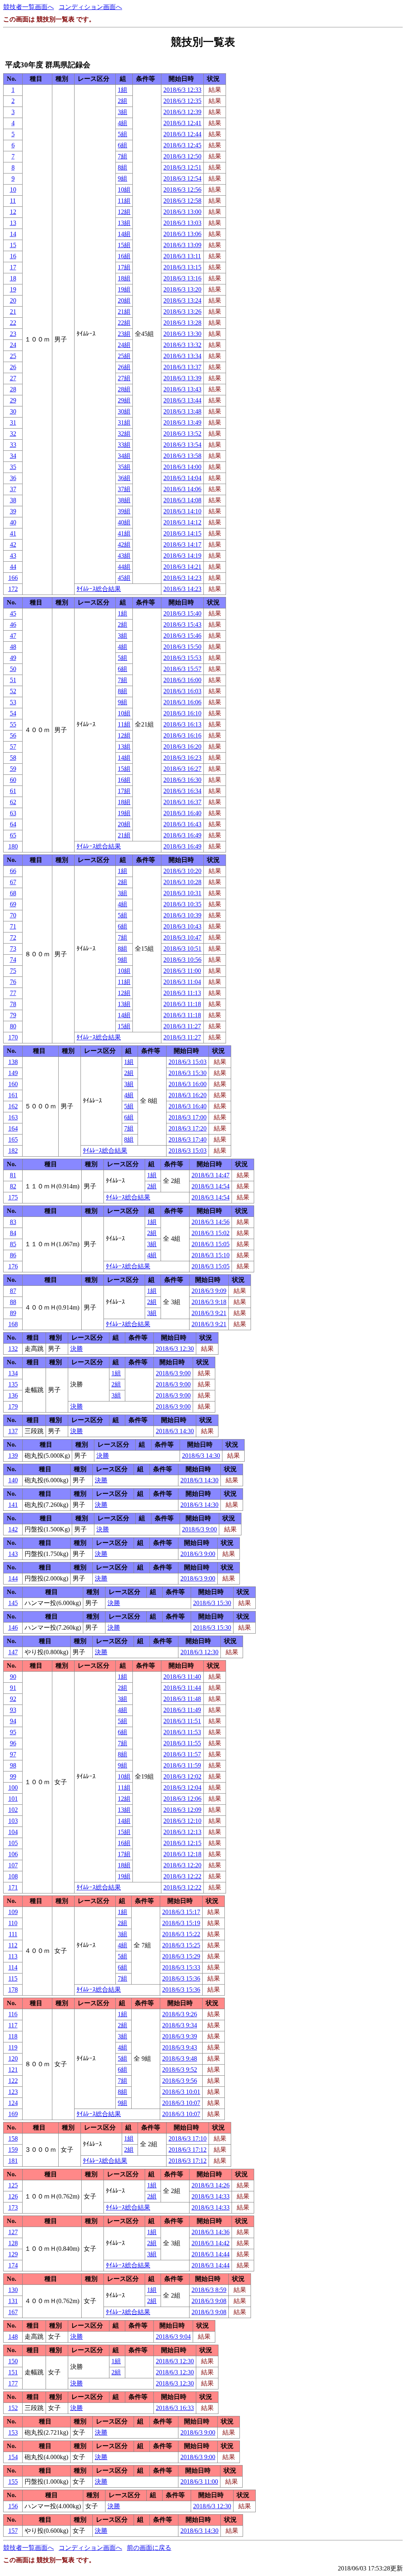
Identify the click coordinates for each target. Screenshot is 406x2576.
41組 (124, 533)
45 (13, 613)
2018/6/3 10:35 (182, 904)
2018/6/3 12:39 (182, 112)
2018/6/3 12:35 (182, 101)
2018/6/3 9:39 (180, 2036)
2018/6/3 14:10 (182, 511)
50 (13, 669)
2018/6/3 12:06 (182, 1799)
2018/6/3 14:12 (182, 522)
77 (13, 993)
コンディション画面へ (90, 7)
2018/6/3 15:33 (181, 1967)
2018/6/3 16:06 (182, 702)
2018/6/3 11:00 (182, 971)
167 (13, 2312)
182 (13, 1151)
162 (13, 1106)
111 (13, 1934)
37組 (124, 489)
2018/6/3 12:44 (182, 134)
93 (13, 1710)
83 (13, 1222)
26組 (124, 367)
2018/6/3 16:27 (182, 769)
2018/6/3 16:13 (182, 724)
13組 (124, 223)
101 (13, 1799)
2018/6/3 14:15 (182, 533)
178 (13, 1990)
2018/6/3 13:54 (182, 445)
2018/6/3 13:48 (182, 411)
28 (13, 389)
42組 (124, 544)
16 (13, 256)
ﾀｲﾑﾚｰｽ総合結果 (99, 589)
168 (13, 1324)
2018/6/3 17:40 (188, 1139)
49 (13, 658)
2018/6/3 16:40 (182, 813)
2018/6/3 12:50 (182, 156)
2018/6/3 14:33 (211, 2196)
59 (13, 769)
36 (13, 478)
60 (13, 780)
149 (13, 1073)
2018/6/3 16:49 (182, 835)
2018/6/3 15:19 (181, 1923)
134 (13, 1373)
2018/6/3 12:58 (182, 201)
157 (13, 2531)
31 (13, 422)
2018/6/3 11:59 (182, 1765)
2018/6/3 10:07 (181, 2103)
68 (13, 893)
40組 (124, 522)
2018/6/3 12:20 (182, 1865)
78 (13, 1004)
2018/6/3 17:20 (188, 1128)
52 (13, 691)
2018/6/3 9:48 (180, 2058)
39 (13, 511)
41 (13, 533)
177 (13, 2383)
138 (13, 1062)
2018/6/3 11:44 (182, 1688)
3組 (123, 112)
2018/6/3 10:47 (182, 937)
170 (13, 1037)
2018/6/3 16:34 (182, 791)
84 (13, 1233)
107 (13, 1865)
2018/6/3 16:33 (175, 2408)
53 (13, 702)
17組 (124, 267)
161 (13, 1095)
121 (13, 2070)
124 (13, 2103)
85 (13, 1244)
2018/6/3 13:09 (182, 245)
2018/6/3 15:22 (181, 1934)
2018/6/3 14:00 (182, 467)
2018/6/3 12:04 (182, 1788)
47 (13, 636)
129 (13, 2254)
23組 (124, 334)
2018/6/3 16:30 (182, 780)
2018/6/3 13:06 (182, 234)
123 (13, 2092)
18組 (124, 278)
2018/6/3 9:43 (180, 2047)
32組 (124, 434)
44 (13, 567)
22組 (124, 323)
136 (13, 1395)
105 (13, 1843)
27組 (124, 378)
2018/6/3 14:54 (211, 1186)
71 (13, 926)
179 (13, 1406)
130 (13, 2290)
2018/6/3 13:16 (182, 278)
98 (13, 1765)
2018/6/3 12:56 (182, 190)
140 (13, 1480)
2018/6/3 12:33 (182, 90)
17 (13, 267)
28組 (124, 389)
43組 (124, 556)
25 (13, 356)
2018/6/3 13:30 (182, 334)
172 (13, 589)
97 (13, 1754)
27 (13, 378)
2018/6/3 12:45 (182, 145)
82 (13, 1186)
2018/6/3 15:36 (181, 1978)
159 (13, 2150)
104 (13, 1832)
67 (13, 882)
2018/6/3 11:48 (182, 1699)
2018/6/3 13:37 (182, 367)
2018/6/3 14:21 (182, 567)
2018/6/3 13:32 (182, 345)
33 (13, 445)
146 (13, 1627)
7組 (123, 156)
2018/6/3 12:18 (182, 1854)
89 (13, 1313)
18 (13, 278)
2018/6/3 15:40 (182, 613)
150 (13, 2361)
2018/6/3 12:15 (182, 1843)
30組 (124, 411)
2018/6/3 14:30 (175, 1431)
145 (13, 1603)
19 (13, 289)
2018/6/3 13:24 (182, 300)
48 (13, 647)
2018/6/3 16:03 (182, 691)
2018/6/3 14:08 (182, 500)
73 (13, 949)
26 (13, 367)
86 (13, 1255)
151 (13, 2372)
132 (13, 1349)
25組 (124, 356)
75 (13, 971)
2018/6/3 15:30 (188, 1073)
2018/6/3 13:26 (182, 312)
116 (13, 2014)
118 (13, 2036)
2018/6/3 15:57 (182, 669)
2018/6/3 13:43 (182, 389)
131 (13, 2301)
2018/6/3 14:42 (211, 2243)
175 (13, 1197)
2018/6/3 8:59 (209, 2290)
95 (13, 1732)
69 (13, 904)
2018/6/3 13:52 (182, 434)
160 (13, 1084)
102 (13, 1810)
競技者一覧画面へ (29, 7)
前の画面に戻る (149, 2548)
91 (13, 1688)
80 (13, 1026)
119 (13, 2047)
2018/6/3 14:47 (211, 1175)
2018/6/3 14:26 (211, 2185)
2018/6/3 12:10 (182, 1821)
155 (13, 2482)
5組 (123, 134)
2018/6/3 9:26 (180, 2014)
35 (13, 467)
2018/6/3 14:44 (211, 2254)
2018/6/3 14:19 (182, 556)
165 (13, 1139)
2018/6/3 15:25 (181, 1945)
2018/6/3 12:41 (182, 123)
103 (13, 1821)
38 (13, 500)
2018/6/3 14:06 (182, 489)
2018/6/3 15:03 (188, 1062)
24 (13, 345)
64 (13, 824)
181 (13, 2161)
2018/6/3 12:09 (182, 1810)
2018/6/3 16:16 (182, 735)
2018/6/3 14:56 (211, 1222)
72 (13, 937)
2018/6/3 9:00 (173, 1373)
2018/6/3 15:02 (211, 1233)
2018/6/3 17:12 (188, 2150)
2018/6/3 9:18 (209, 1302)
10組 (124, 190)
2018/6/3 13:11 (182, 256)
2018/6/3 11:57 (182, 1754)
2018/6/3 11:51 (182, 1721)
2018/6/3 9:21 (209, 1313)
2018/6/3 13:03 (182, 223)
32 (13, 434)
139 (13, 1456)
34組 (124, 456)
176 (13, 1266)
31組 (124, 422)
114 (13, 1967)
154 (13, 2457)
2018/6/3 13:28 (182, 323)
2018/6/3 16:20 (182, 746)
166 (13, 578)
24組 (124, 345)
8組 (123, 167)
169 (13, 2114)
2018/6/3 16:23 (182, 758)
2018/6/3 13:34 (182, 356)
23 (13, 334)
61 (13, 791)
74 (13, 960)
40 (13, 522)
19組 (124, 289)
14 (13, 234)
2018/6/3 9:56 (180, 2081)
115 (13, 1978)
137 (13, 1431)
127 (13, 2232)
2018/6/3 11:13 (182, 993)
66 (13, 871)
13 (13, 223)
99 (13, 1776)
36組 (124, 478)
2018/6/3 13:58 (182, 456)
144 (13, 1578)
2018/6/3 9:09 (209, 1291)
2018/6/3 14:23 (182, 578)
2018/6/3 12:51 (182, 167)
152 (13, 2408)
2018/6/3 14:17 (182, 544)
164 (13, 1128)
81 (13, 1175)
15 (13, 245)
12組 (124, 212)
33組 (124, 445)
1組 (123, 90)
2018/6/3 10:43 (182, 926)
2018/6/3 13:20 (182, 289)
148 (13, 2337)
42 (13, 544)
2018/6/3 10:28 (182, 882)
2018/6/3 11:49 (182, 1710)
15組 (124, 245)
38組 (124, 500)
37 (13, 489)
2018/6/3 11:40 (182, 1677)
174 (13, 2265)
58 (13, 758)
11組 (124, 201)
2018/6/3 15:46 (182, 636)
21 (13, 312)
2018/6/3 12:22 (182, 1876)
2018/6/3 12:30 (175, 1349)
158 (13, 2138)
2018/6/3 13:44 (182, 400)
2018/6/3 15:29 (181, 1956)
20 (13, 300)
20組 (124, 300)
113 (13, 1956)
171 (13, 1887)
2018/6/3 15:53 (182, 658)
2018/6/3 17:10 (188, 2138)
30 (13, 411)
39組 (124, 511)
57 (13, 746)
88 (13, 1302)
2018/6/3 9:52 (180, 2070)
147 (13, 1652)
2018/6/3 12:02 (182, 1776)
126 (13, 2196)
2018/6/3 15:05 (211, 1244)
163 (13, 1117)
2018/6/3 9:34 (180, 2025)
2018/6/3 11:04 (182, 982)
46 (13, 624)
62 (13, 802)
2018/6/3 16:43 (182, 824)
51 (13, 680)
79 (13, 1015)
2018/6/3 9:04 (173, 2337)
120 (13, 2058)
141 (13, 1505)
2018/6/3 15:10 (211, 1255)
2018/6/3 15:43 (182, 624)
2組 (123, 101)
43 (13, 556)
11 (13, 201)
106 (13, 1854)
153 (13, 2432)
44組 (124, 567)
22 (13, 323)
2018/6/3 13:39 (182, 378)
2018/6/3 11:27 (182, 1026)
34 (13, 456)
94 (13, 1721)
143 (13, 1554)
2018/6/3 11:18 (182, 1004)
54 (13, 713)
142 (13, 1529)
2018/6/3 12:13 (182, 1832)
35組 (124, 467)
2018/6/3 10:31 (182, 893)
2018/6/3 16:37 (182, 802)
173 (13, 2207)
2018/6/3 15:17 (181, 1912)
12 (13, 212)
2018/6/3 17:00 (188, 1117)
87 (13, 1291)
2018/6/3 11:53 (182, 1732)
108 (13, 1876)
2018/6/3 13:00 (182, 212)
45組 (124, 578)
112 (13, 1945)
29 (13, 400)
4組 (123, 123)
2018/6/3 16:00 (182, 680)
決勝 (77, 1349)
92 (13, 1699)
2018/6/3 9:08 (209, 2301)
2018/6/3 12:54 (182, 178)
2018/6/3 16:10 (182, 713)
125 (13, 2185)
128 (13, 2243)
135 (13, 1384)
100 (13, 1788)
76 (13, 982)
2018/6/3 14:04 (182, 478)
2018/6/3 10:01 (181, 2092)
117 (13, 2025)
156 (13, 2506)
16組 (124, 256)
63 (13, 813)
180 (13, 846)
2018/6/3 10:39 (182, 915)
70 (13, 915)
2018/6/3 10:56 (182, 960)
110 (13, 1923)
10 (13, 190)
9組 (123, 178)
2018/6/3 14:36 (211, 2232)
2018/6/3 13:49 (182, 422)
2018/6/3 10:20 (182, 871)
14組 (124, 234)
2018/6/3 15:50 (182, 647)
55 (13, 724)
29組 (124, 400)
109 (13, 1912)
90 (13, 1677)
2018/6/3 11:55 (182, 1743)
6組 (123, 145)
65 (13, 835)
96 (13, 1743)
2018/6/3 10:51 (182, 949)
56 (13, 735)
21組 (124, 312)
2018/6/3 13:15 (182, 267)
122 (13, 2081)
